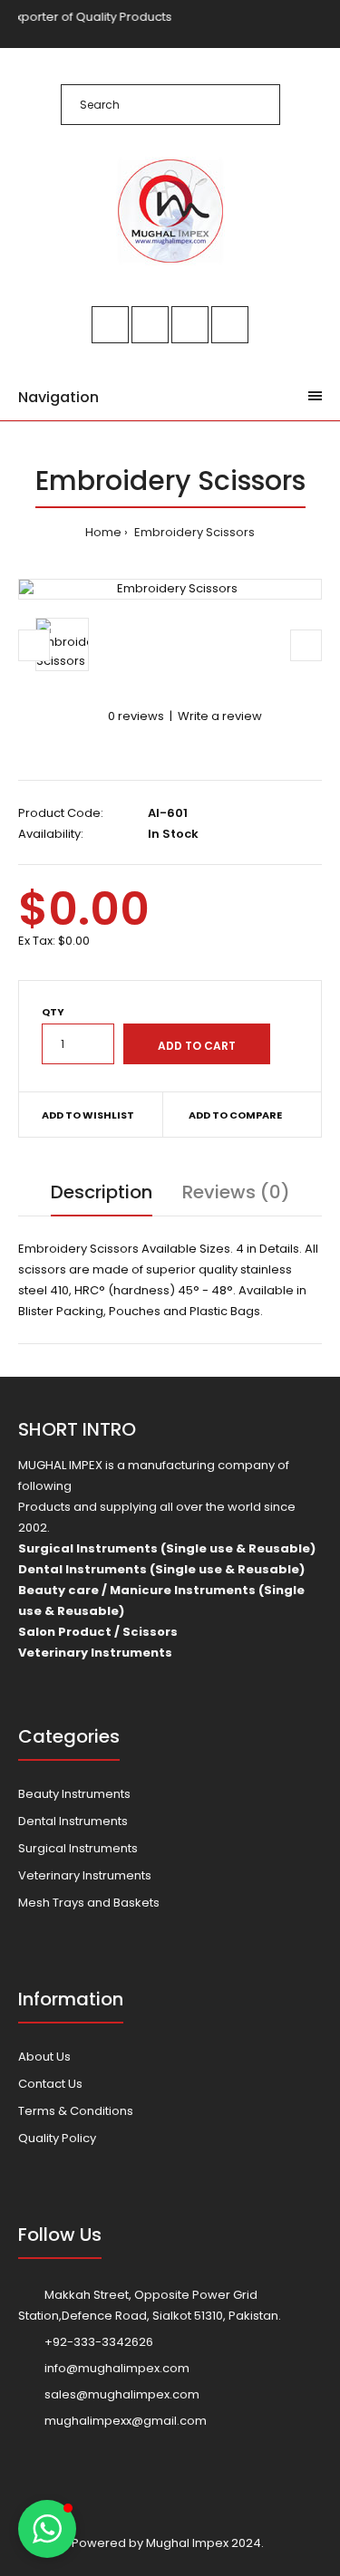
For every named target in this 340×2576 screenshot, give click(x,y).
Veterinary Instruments (85, 1875)
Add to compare (235, 1115)
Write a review (220, 716)
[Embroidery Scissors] (170, 589)
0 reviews (136, 716)
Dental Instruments (73, 1821)
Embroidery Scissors (193, 532)
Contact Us (50, 2084)
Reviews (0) (236, 1192)
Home (103, 532)
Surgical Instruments (78, 1848)
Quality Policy (57, 2138)
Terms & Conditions (76, 2111)
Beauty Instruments (74, 1794)
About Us (44, 2057)
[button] (47, 2529)
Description (102, 1192)
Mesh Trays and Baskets (89, 1903)
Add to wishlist (88, 1115)
